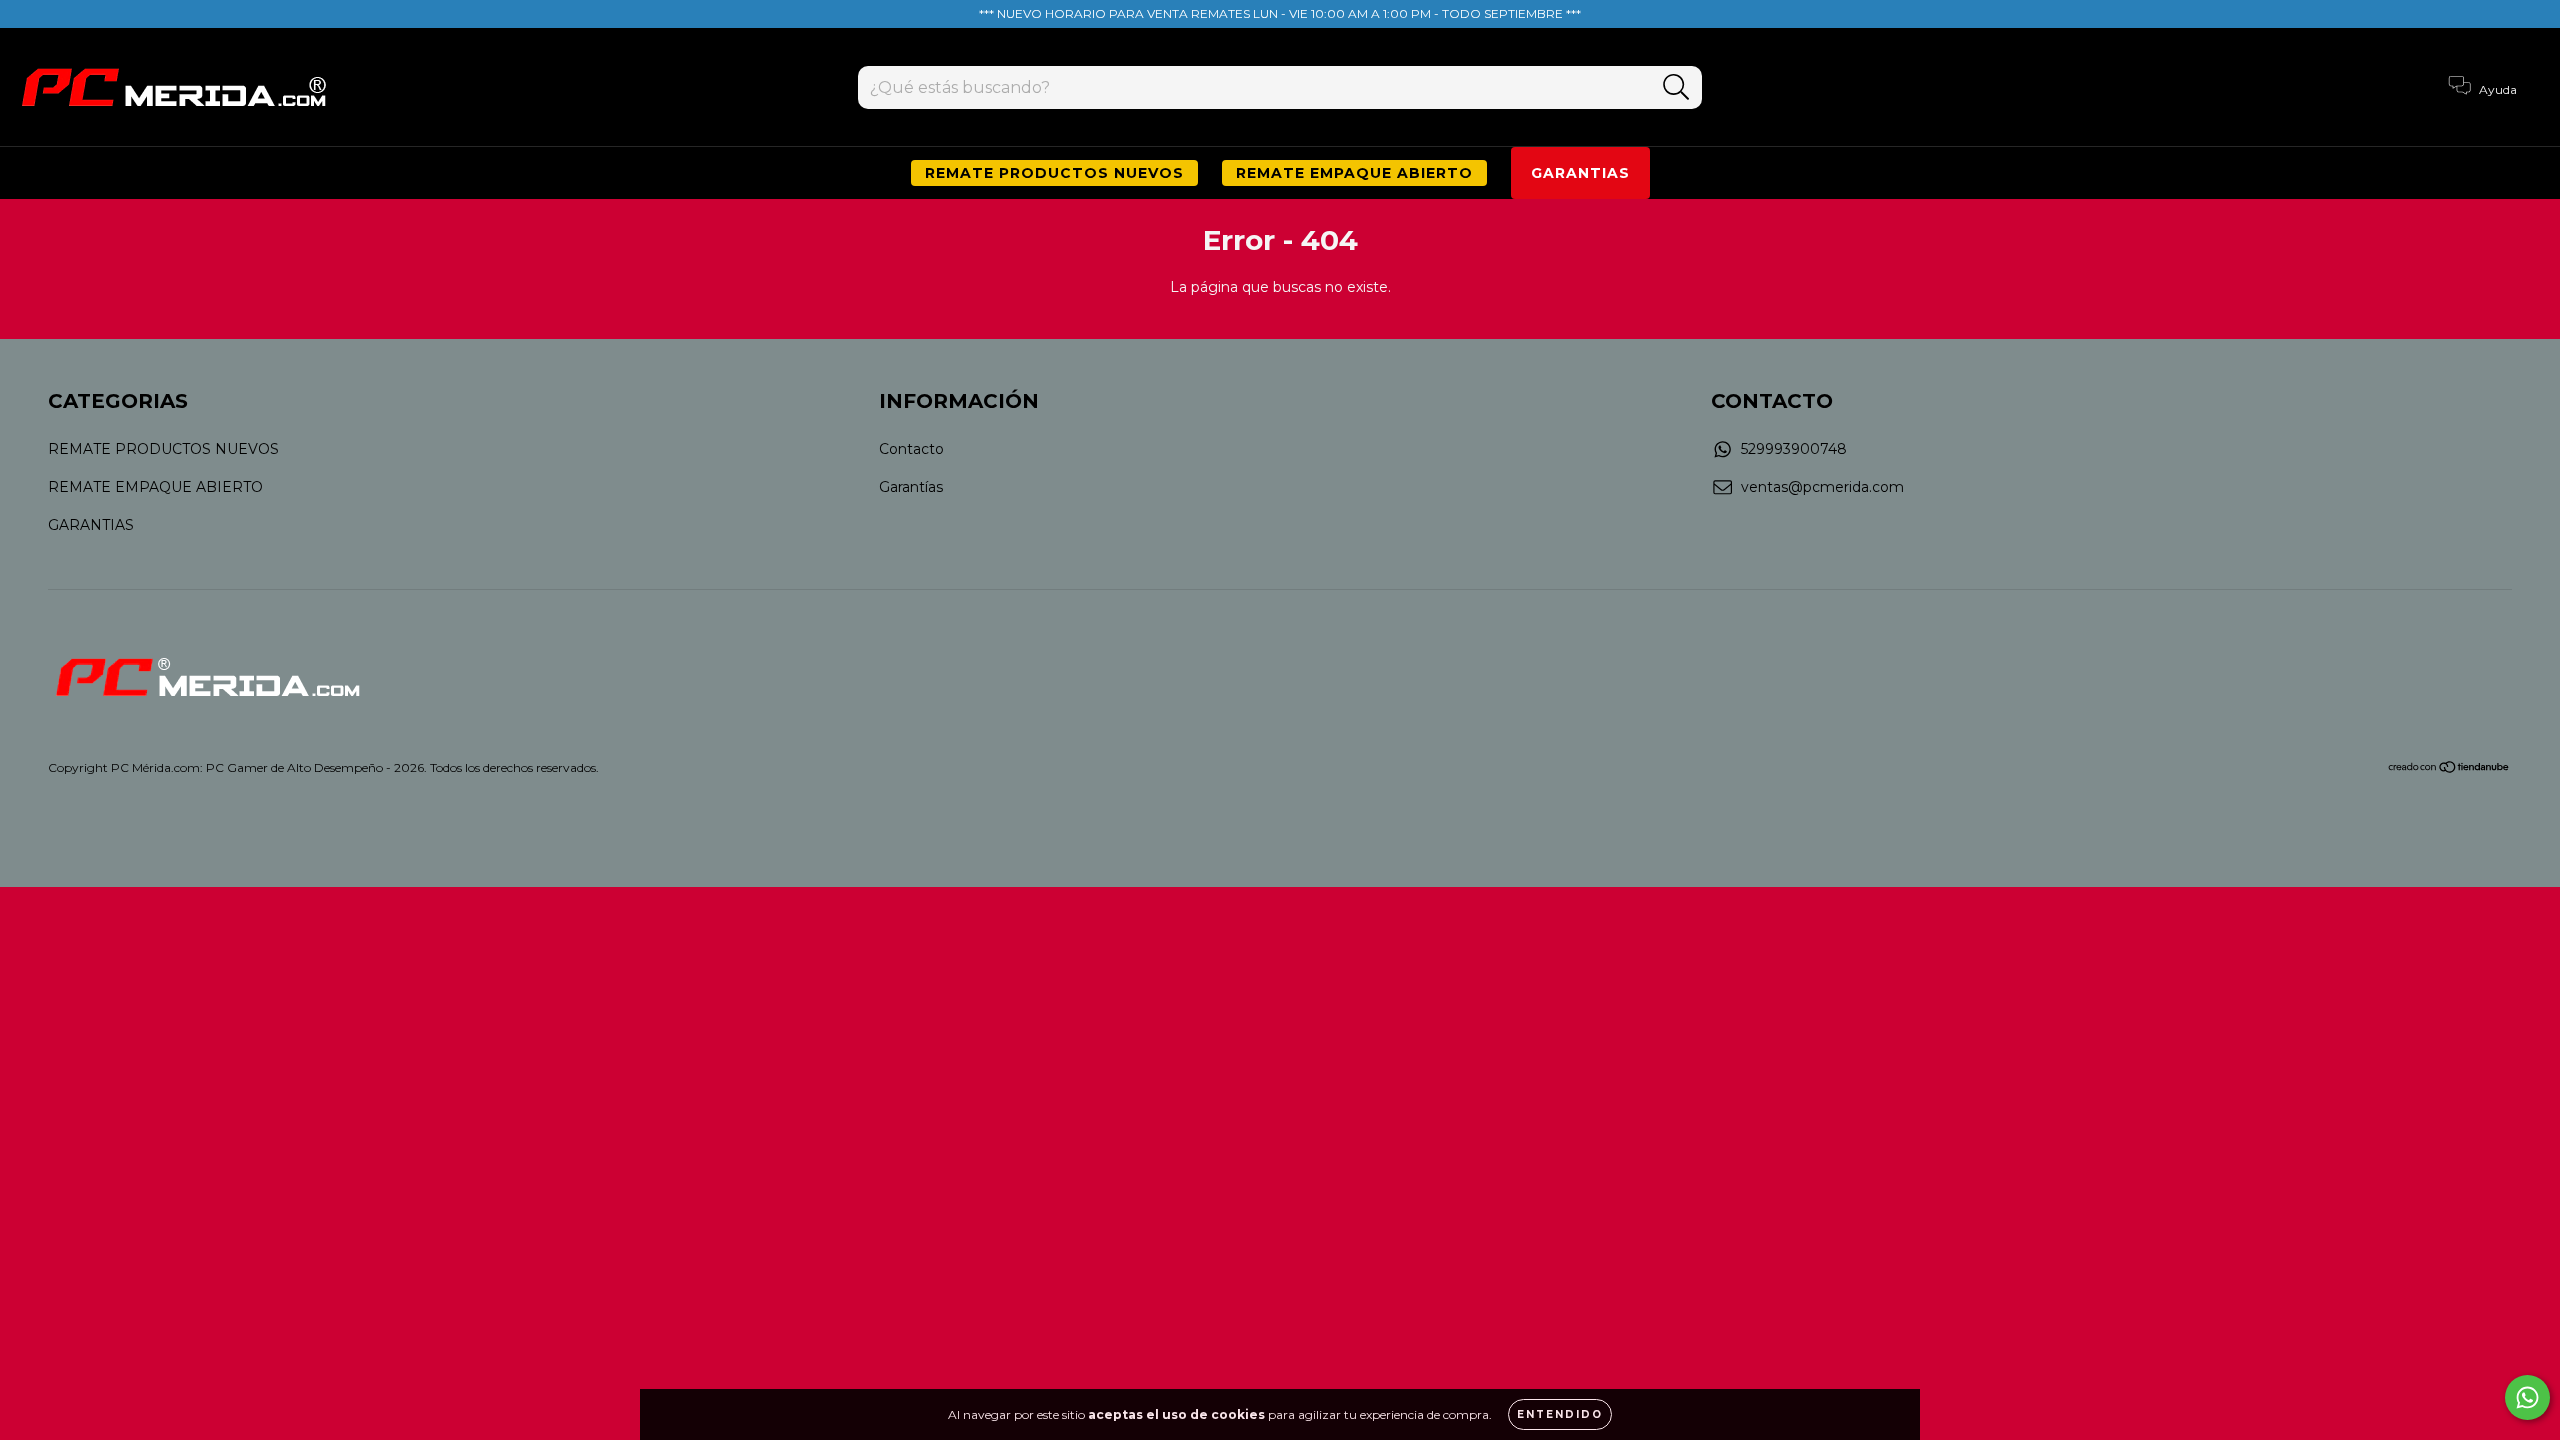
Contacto (911, 449)
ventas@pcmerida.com (1822, 487)
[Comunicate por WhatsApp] (2527, 1397)
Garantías (911, 487)
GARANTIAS (1580, 173)
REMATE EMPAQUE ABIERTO (1354, 173)
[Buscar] (1676, 87)
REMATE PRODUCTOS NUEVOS (1054, 173)
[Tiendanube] (2449, 768)
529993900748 (1794, 449)
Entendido (1560, 1414)
